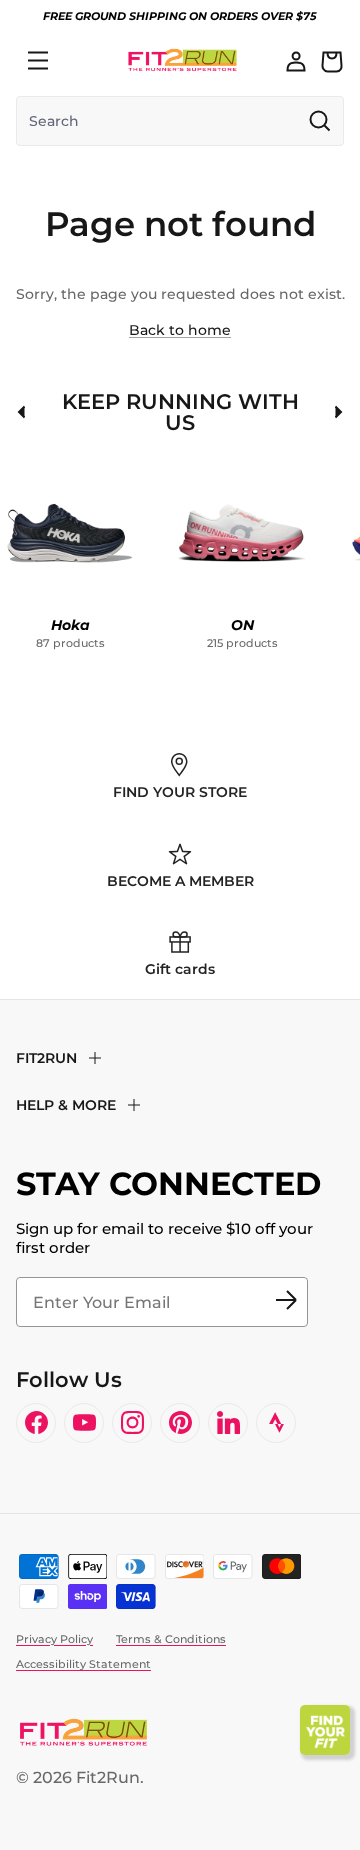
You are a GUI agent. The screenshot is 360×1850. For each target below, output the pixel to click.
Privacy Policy (54, 1639)
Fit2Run (108, 1777)
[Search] (82, 61)
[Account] (296, 61)
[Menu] (38, 61)
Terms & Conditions (171, 1639)
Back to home (180, 330)
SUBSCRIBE (286, 1302)
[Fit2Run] (182, 60)
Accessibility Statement (83, 1664)
